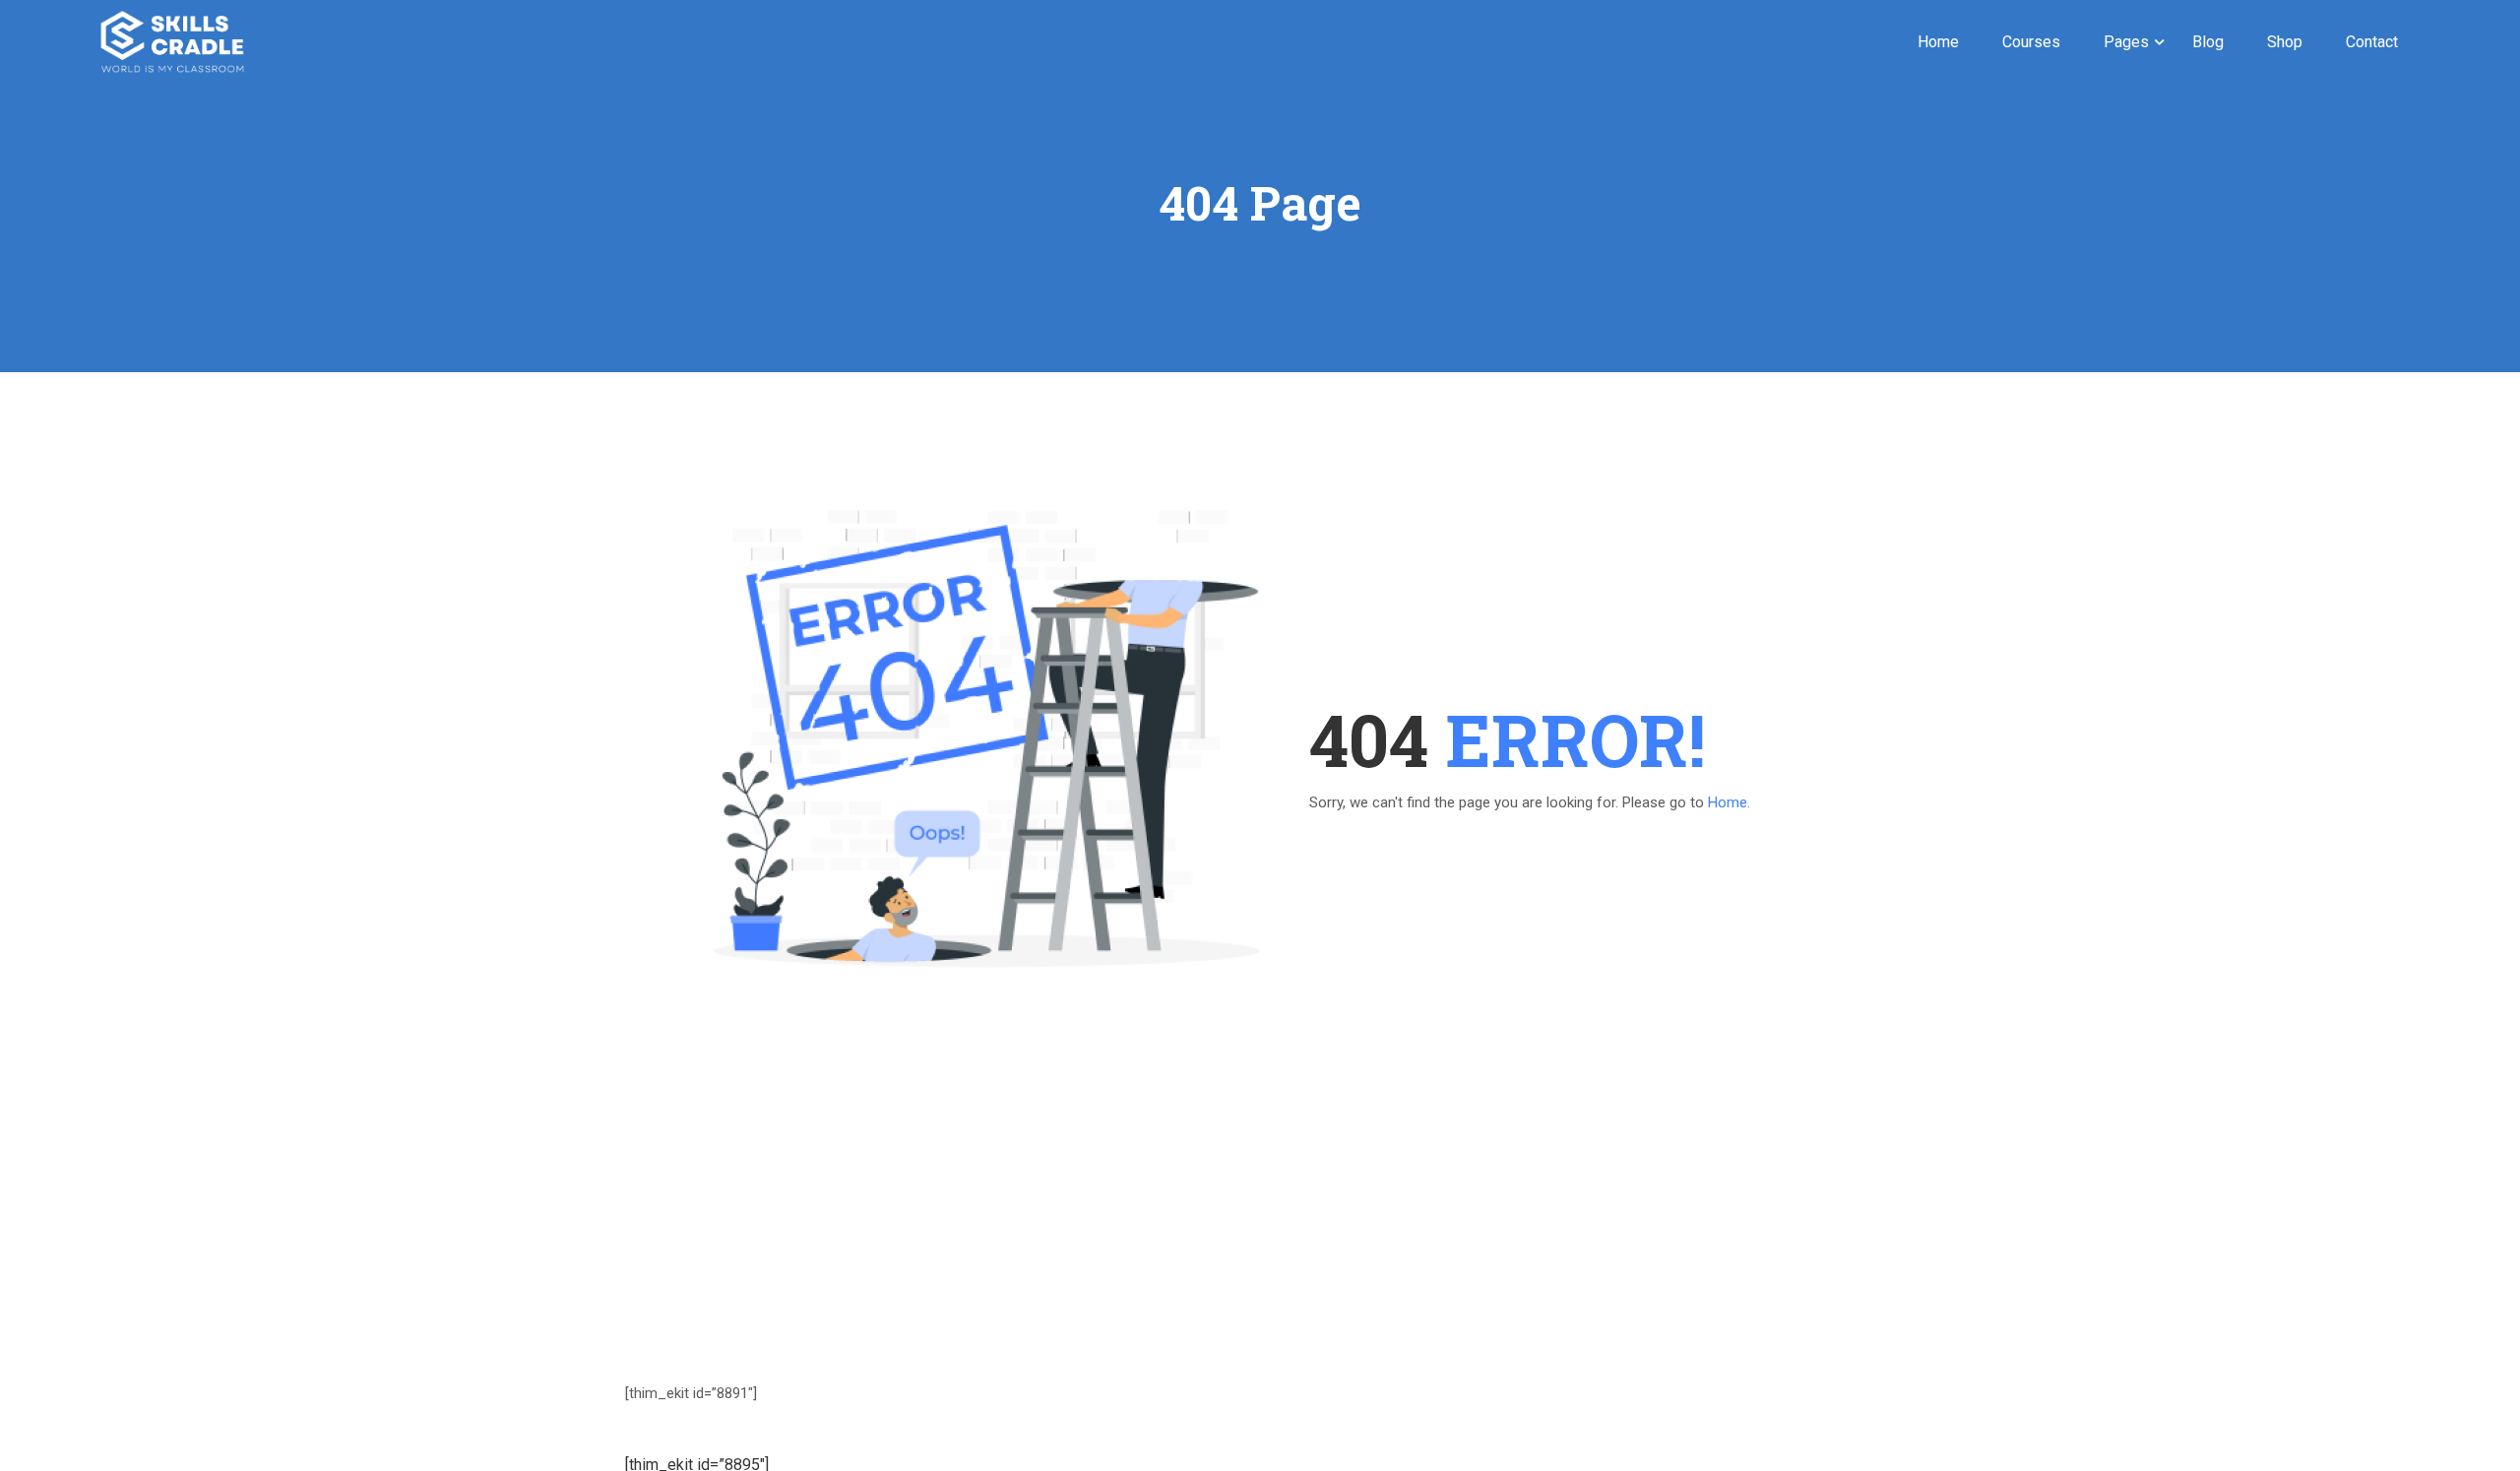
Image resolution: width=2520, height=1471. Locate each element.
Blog (2208, 42)
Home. (1729, 802)
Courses (2031, 42)
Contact (2372, 42)
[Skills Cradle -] (172, 42)
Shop (2285, 42)
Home (1938, 42)
